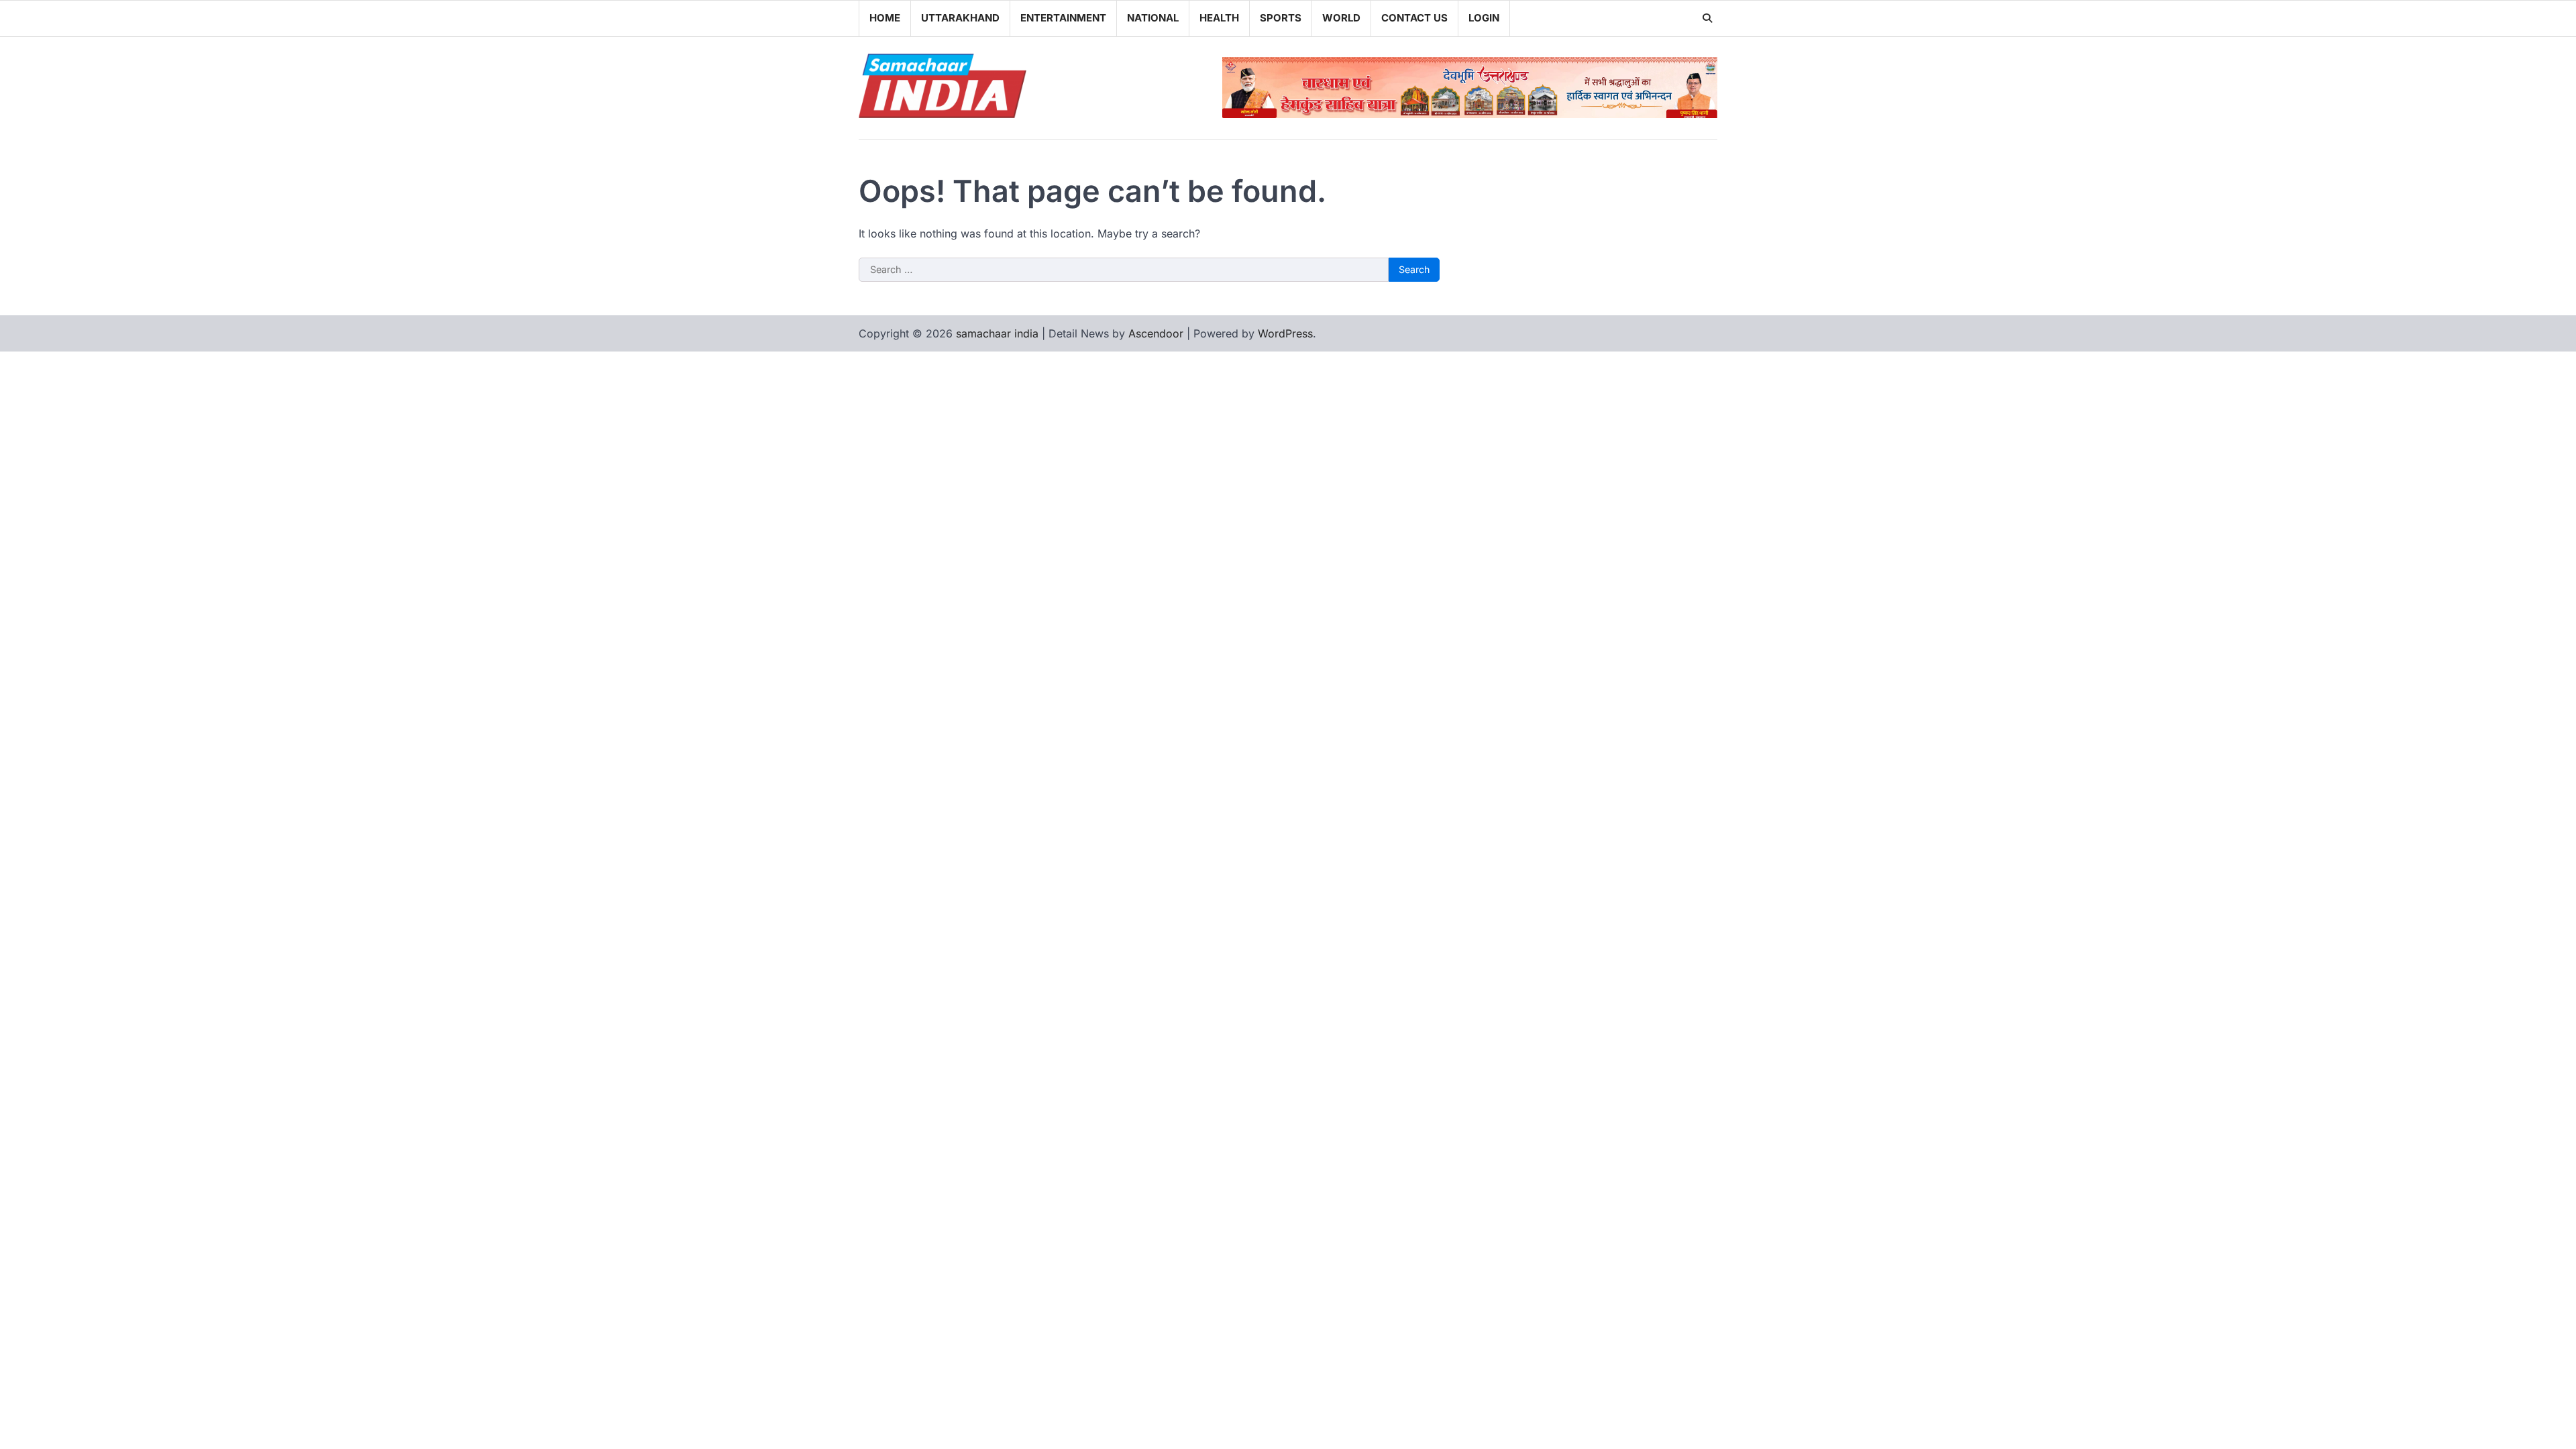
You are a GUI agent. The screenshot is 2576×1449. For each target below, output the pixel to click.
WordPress (1285, 333)
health (1219, 18)
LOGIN (1484, 18)
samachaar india (997, 333)
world (1341, 18)
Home (885, 18)
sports (1281, 18)
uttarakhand (960, 18)
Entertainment (1063, 18)
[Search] (1707, 18)
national (1153, 18)
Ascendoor (1156, 333)
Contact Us (1414, 18)
